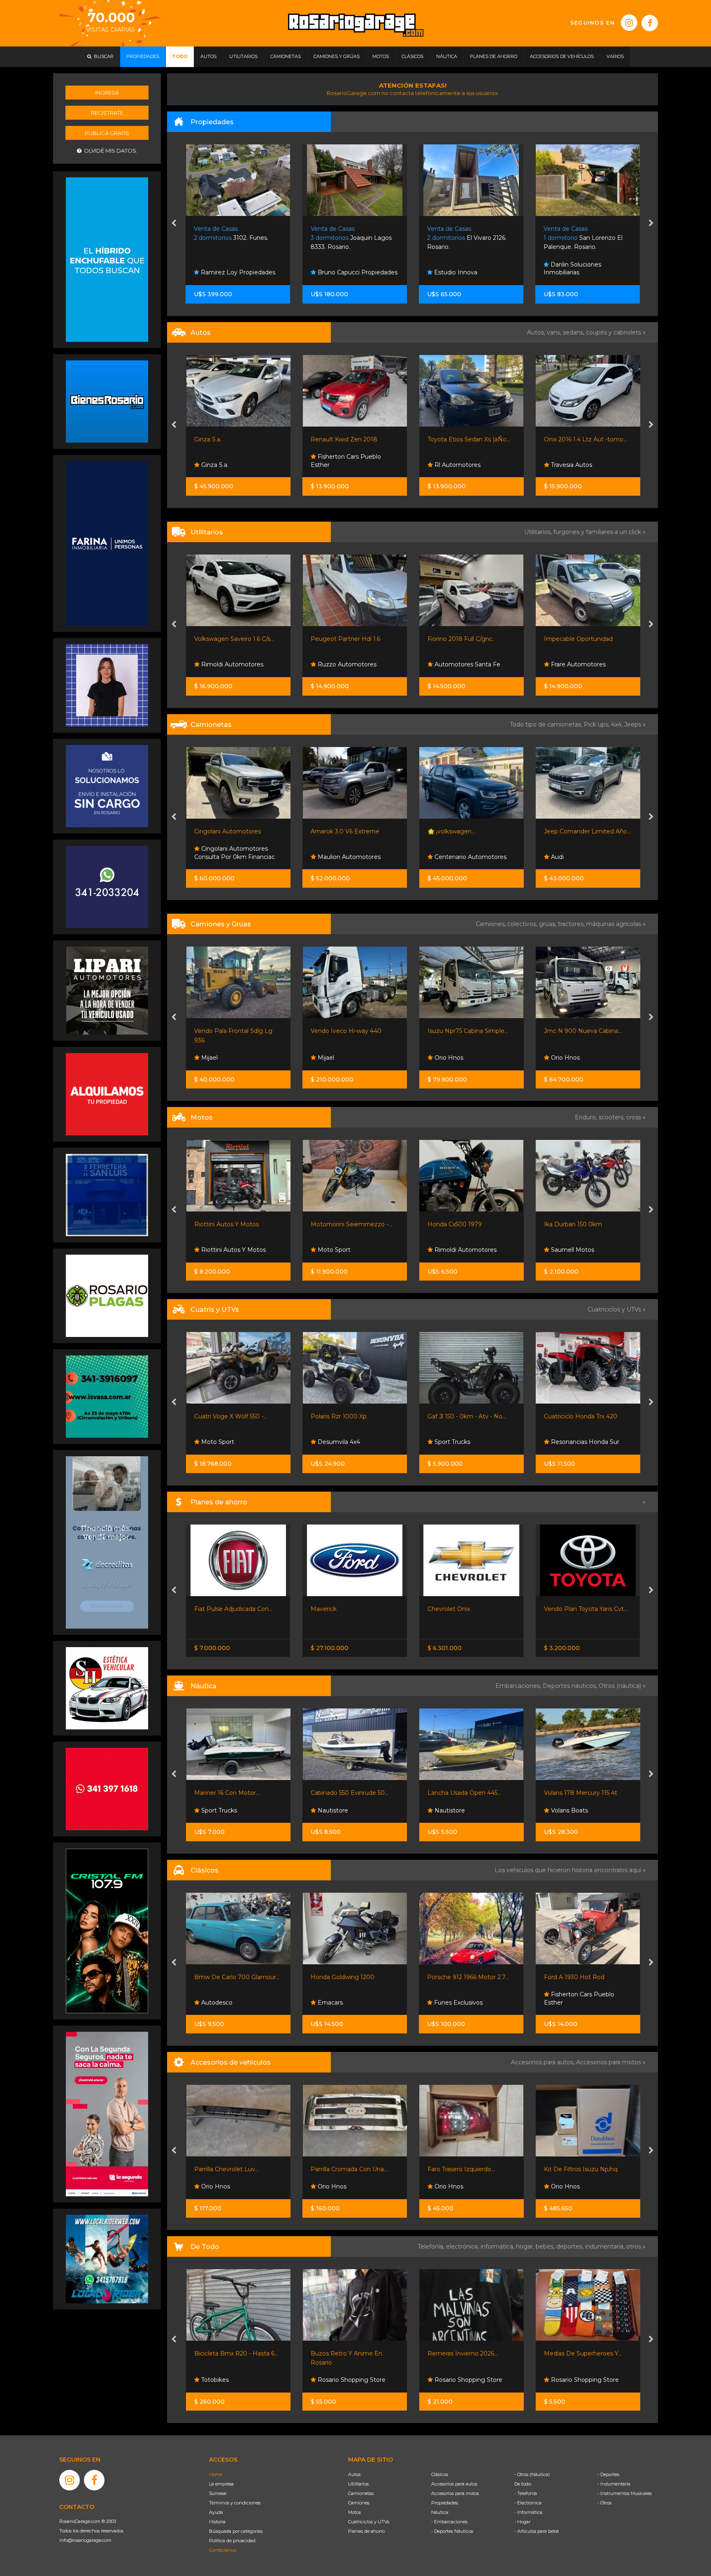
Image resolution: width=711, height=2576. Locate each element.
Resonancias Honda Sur (467, 1442)
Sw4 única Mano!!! (569, 831)
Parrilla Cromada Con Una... (232, 2169)
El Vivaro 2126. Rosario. (350, 238)
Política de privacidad (232, 2541)
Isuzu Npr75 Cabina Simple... (351, 1031)
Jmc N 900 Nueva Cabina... (466, 1031)
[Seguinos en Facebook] (650, 23)
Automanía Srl (570, 1058)
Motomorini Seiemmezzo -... (235, 1224)
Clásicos (440, 2474)
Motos (354, 2512)
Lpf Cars (561, 857)
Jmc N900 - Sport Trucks (580, 639)
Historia (217, 2522)
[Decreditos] (107, 1542)
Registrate (107, 113)
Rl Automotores (340, 465)
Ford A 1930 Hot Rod (458, 1977)
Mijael (208, 1058)
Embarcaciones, (519, 1686)
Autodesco (566, 2003)
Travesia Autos (454, 465)
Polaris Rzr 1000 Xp (222, 1416)
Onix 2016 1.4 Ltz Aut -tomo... (469, 439)
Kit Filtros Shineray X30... (578, 2169)
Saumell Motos (455, 1250)
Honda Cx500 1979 (338, 1224)
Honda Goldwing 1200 (226, 1977)
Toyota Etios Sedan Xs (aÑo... (352, 439)
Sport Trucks (568, 664)
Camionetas (361, 2493)
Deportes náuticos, (571, 1686)
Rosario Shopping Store (234, 2380)
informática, (498, 2246)
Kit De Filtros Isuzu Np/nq (464, 2169)
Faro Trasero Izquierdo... (344, 2169)
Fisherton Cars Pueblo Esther (229, 461)
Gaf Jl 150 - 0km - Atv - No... (350, 1416)
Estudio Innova (338, 272)
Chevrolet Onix (332, 1609)
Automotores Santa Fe (350, 664)
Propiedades (445, 2503)
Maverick (207, 1609)
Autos (354, 2474)
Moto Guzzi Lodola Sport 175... (587, 1977)
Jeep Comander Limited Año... (471, 831)
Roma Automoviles (577, 465)
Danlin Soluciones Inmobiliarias (456, 269)
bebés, (546, 2246)
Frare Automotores (461, 664)
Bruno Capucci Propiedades (240, 272)
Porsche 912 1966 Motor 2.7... (352, 1977)
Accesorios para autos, (544, 2062)
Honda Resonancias (578, 1250)
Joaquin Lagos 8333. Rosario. (235, 238)
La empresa (221, 2484)
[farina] (107, 543)
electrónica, (463, 2246)
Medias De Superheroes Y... (466, 2353)
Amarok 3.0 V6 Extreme (228, 831)
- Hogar (522, 2522)
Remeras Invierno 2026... (346, 2353)
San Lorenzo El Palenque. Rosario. (467, 238)
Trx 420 (554, 1416)
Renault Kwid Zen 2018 (227, 439)
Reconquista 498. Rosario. (581, 238)
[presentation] (174, 224)
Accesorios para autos (454, 2484)
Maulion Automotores (231, 857)
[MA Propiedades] (107, 1788)
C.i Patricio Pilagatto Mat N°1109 (583, 269)
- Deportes (608, 2474)
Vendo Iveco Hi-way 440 (229, 1031)
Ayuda (216, 2512)
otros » (636, 2246)
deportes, (571, 2246)
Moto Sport (216, 1250)
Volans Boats (452, 1810)
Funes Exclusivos (341, 2003)
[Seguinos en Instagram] (629, 23)
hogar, (526, 2246)
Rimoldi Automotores (348, 1250)
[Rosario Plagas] (107, 1295)
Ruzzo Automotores (229, 664)
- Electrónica (528, 2503)
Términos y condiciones (235, 2503)
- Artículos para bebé (537, 2531)
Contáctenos (223, 2550)
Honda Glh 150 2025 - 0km (581, 1224)
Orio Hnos (331, 1058)
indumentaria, (606, 2246)
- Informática (528, 2512)
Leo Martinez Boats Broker (589, 1810)
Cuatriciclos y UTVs (369, 2522)
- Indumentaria (614, 2484)
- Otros (604, 2503)
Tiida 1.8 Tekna (564, 439)
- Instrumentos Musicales (625, 2493)
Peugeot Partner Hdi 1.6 (229, 639)
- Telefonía (526, 2493)
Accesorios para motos (609, 2062)
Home (216, 2474)
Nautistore (215, 1810)
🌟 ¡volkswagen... (335, 831)
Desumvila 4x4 (221, 1442)
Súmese (218, 2493)
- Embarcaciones (449, 2522)
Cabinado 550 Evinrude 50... (233, 1793)
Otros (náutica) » (622, 1686)
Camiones (359, 2503)
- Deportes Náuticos (452, 2531)
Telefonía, (432, 2246)
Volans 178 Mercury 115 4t (464, 1793)
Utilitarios (358, 2484)
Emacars (213, 2003)
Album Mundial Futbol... (577, 2353)
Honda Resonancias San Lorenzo (582, 1438)
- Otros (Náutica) (532, 2474)
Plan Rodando (564, 1609)
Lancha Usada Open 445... (347, 1793)
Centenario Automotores (353, 857)
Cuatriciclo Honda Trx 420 (464, 1416)
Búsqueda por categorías (236, 2531)
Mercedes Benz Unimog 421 (584, 1031)
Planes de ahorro (366, 2531)
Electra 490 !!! (563, 1793)
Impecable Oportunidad (461, 639)
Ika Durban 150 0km (456, 1224)
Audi (440, 857)
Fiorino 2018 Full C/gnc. (344, 639)
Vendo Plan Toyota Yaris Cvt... (469, 1609)
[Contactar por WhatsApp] (107, 401)
